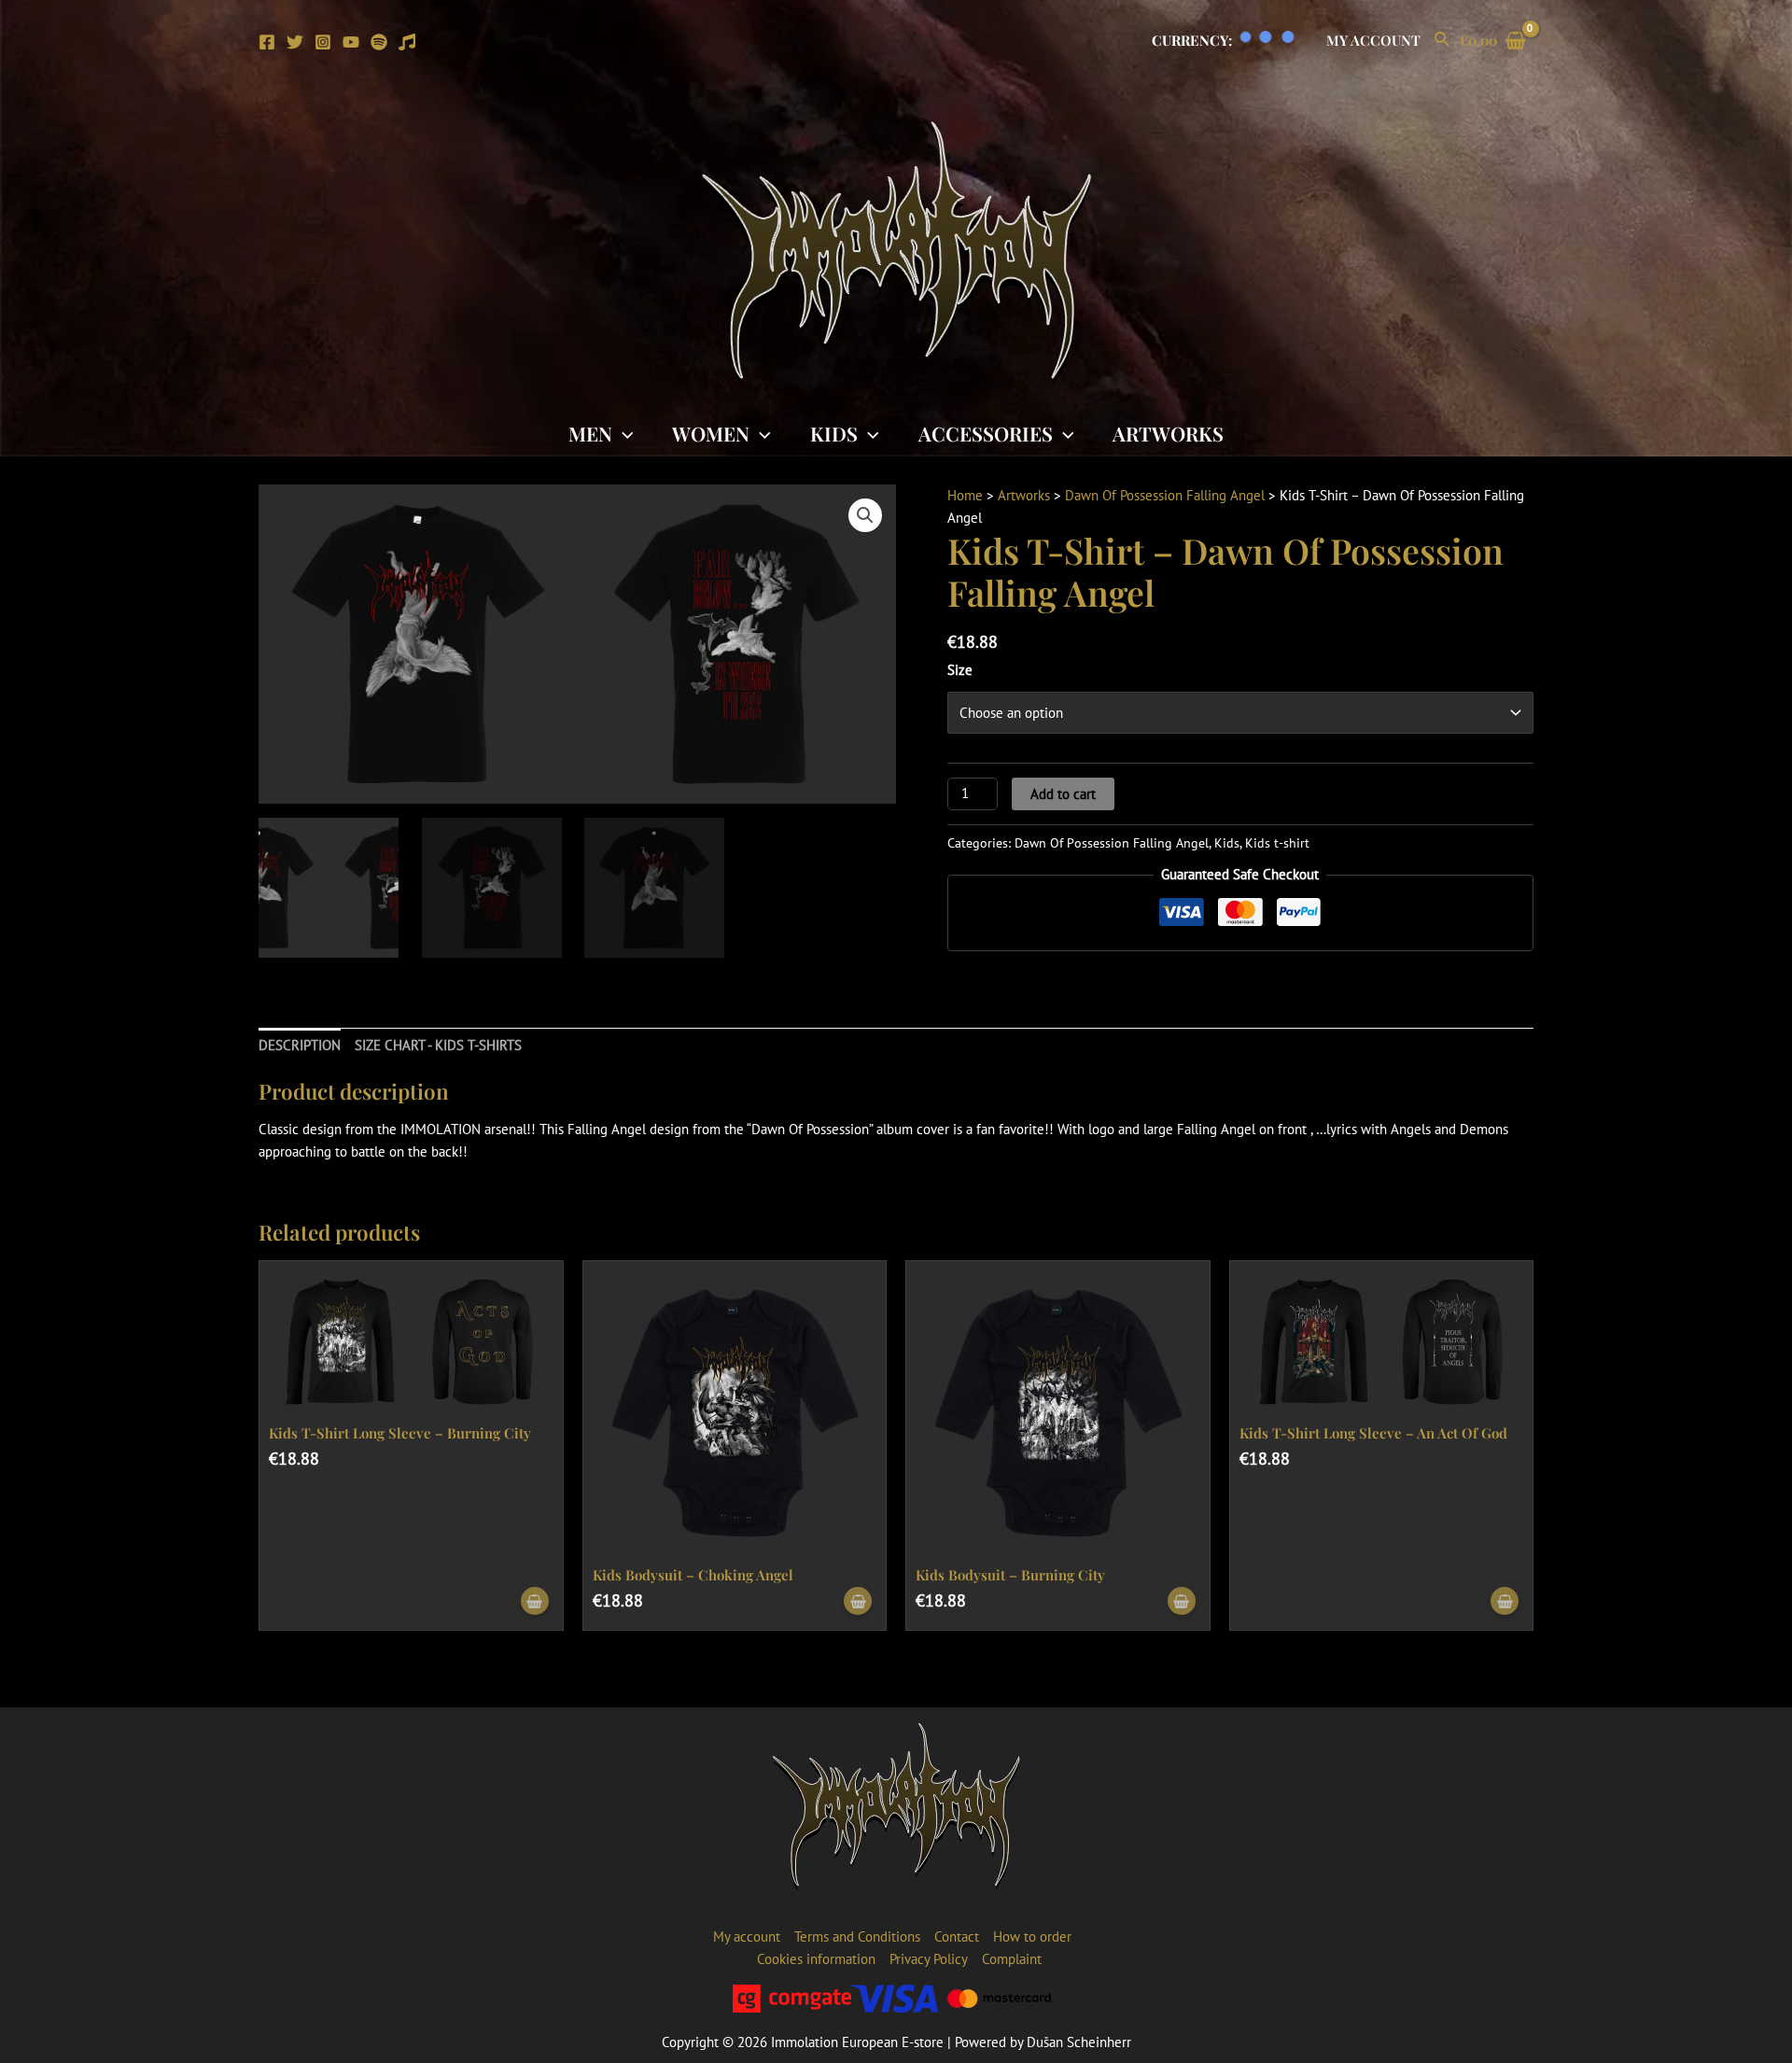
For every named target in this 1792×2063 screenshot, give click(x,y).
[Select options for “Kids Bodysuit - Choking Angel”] (858, 1601)
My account (1373, 40)
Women (711, 433)
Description (300, 1045)
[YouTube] (351, 42)
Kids (834, 433)
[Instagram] (323, 42)
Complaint (1012, 1959)
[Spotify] (379, 42)
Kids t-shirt (1277, 843)
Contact (957, 1937)
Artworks (1168, 433)
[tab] (300, 1046)
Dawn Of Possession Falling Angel (1165, 495)
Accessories (986, 433)
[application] (623, 433)
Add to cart (1063, 794)
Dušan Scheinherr (1079, 2042)
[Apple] (407, 42)
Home (965, 495)
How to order (1032, 1937)
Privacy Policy (929, 1959)
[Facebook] (267, 42)
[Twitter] (295, 42)
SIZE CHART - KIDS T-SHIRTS (438, 1045)
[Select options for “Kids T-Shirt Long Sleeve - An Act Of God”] (1505, 1601)
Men (590, 433)
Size (960, 670)
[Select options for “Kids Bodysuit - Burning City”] (1182, 1601)
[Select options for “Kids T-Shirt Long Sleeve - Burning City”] (535, 1601)
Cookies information (816, 1959)
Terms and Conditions (857, 1937)
